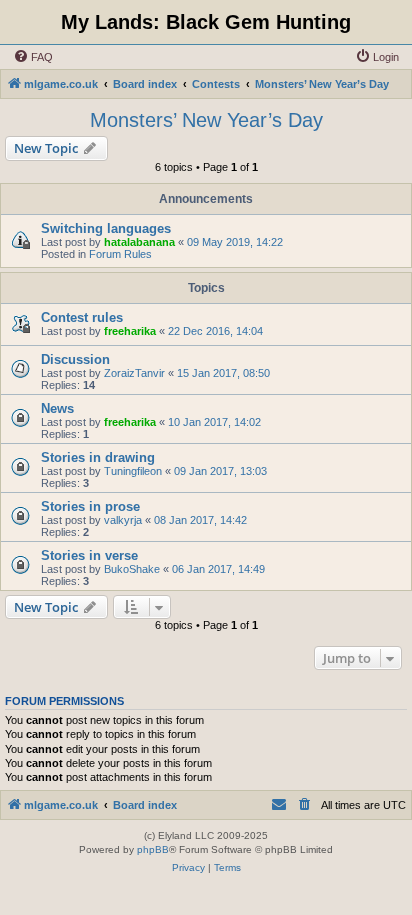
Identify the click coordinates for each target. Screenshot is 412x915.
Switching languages (106, 228)
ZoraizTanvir (134, 373)
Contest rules (82, 317)
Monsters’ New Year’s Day (206, 120)
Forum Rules (120, 254)
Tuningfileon (133, 471)
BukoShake (132, 569)
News (57, 408)
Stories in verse (89, 555)
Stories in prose (90, 506)
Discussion (75, 359)
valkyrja (123, 520)
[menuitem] (33, 57)
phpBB (153, 849)
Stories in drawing (98, 457)
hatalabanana (139, 242)
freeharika (130, 331)
